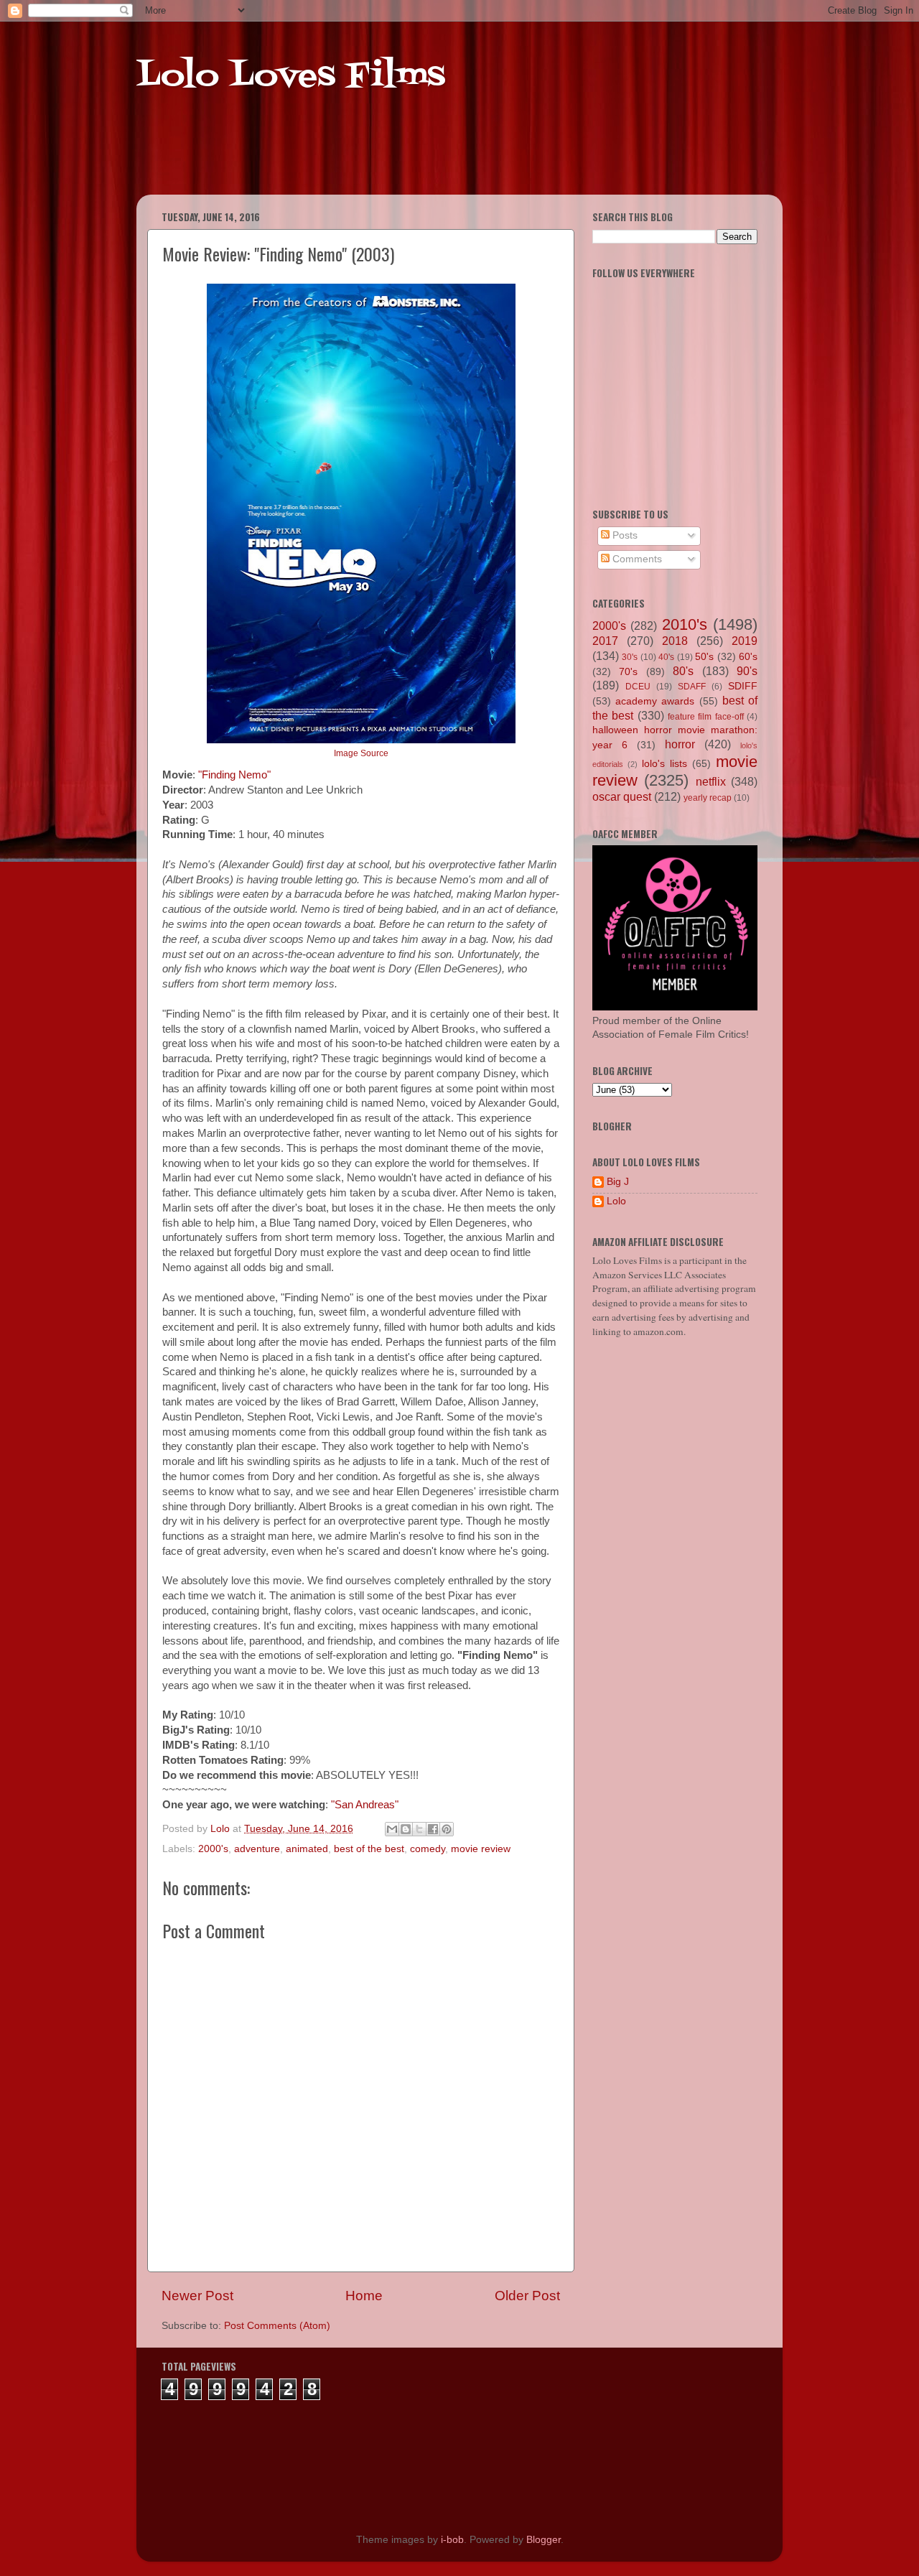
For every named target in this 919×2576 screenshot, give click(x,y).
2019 (745, 641)
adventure (257, 1849)
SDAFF (692, 687)
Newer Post (197, 2296)
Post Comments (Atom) (277, 2326)
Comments (636, 559)
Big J (618, 1182)
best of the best (369, 1849)
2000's (213, 1849)
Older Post (527, 2296)
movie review (481, 1849)
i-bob (452, 2540)
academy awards (655, 701)
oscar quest (622, 796)
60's (748, 657)
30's (630, 657)
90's (747, 671)
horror (680, 744)
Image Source (361, 753)
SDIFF (743, 686)
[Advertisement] (412, 158)
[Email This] (392, 1829)
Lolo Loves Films (291, 77)
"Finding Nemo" (234, 775)
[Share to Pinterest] (447, 1829)
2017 (605, 641)
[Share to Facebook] (433, 1829)
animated (307, 1849)
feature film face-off (706, 717)
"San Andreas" (365, 1805)
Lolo (616, 1201)
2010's (685, 624)
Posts (624, 535)
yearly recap (708, 798)
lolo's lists (664, 764)
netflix (711, 781)
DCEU (638, 687)
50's (704, 657)
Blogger (544, 2540)
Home (364, 2296)
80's (683, 671)
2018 (675, 641)
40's (666, 657)
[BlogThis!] (406, 1829)
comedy (428, 1849)
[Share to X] (419, 1829)
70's (628, 672)
